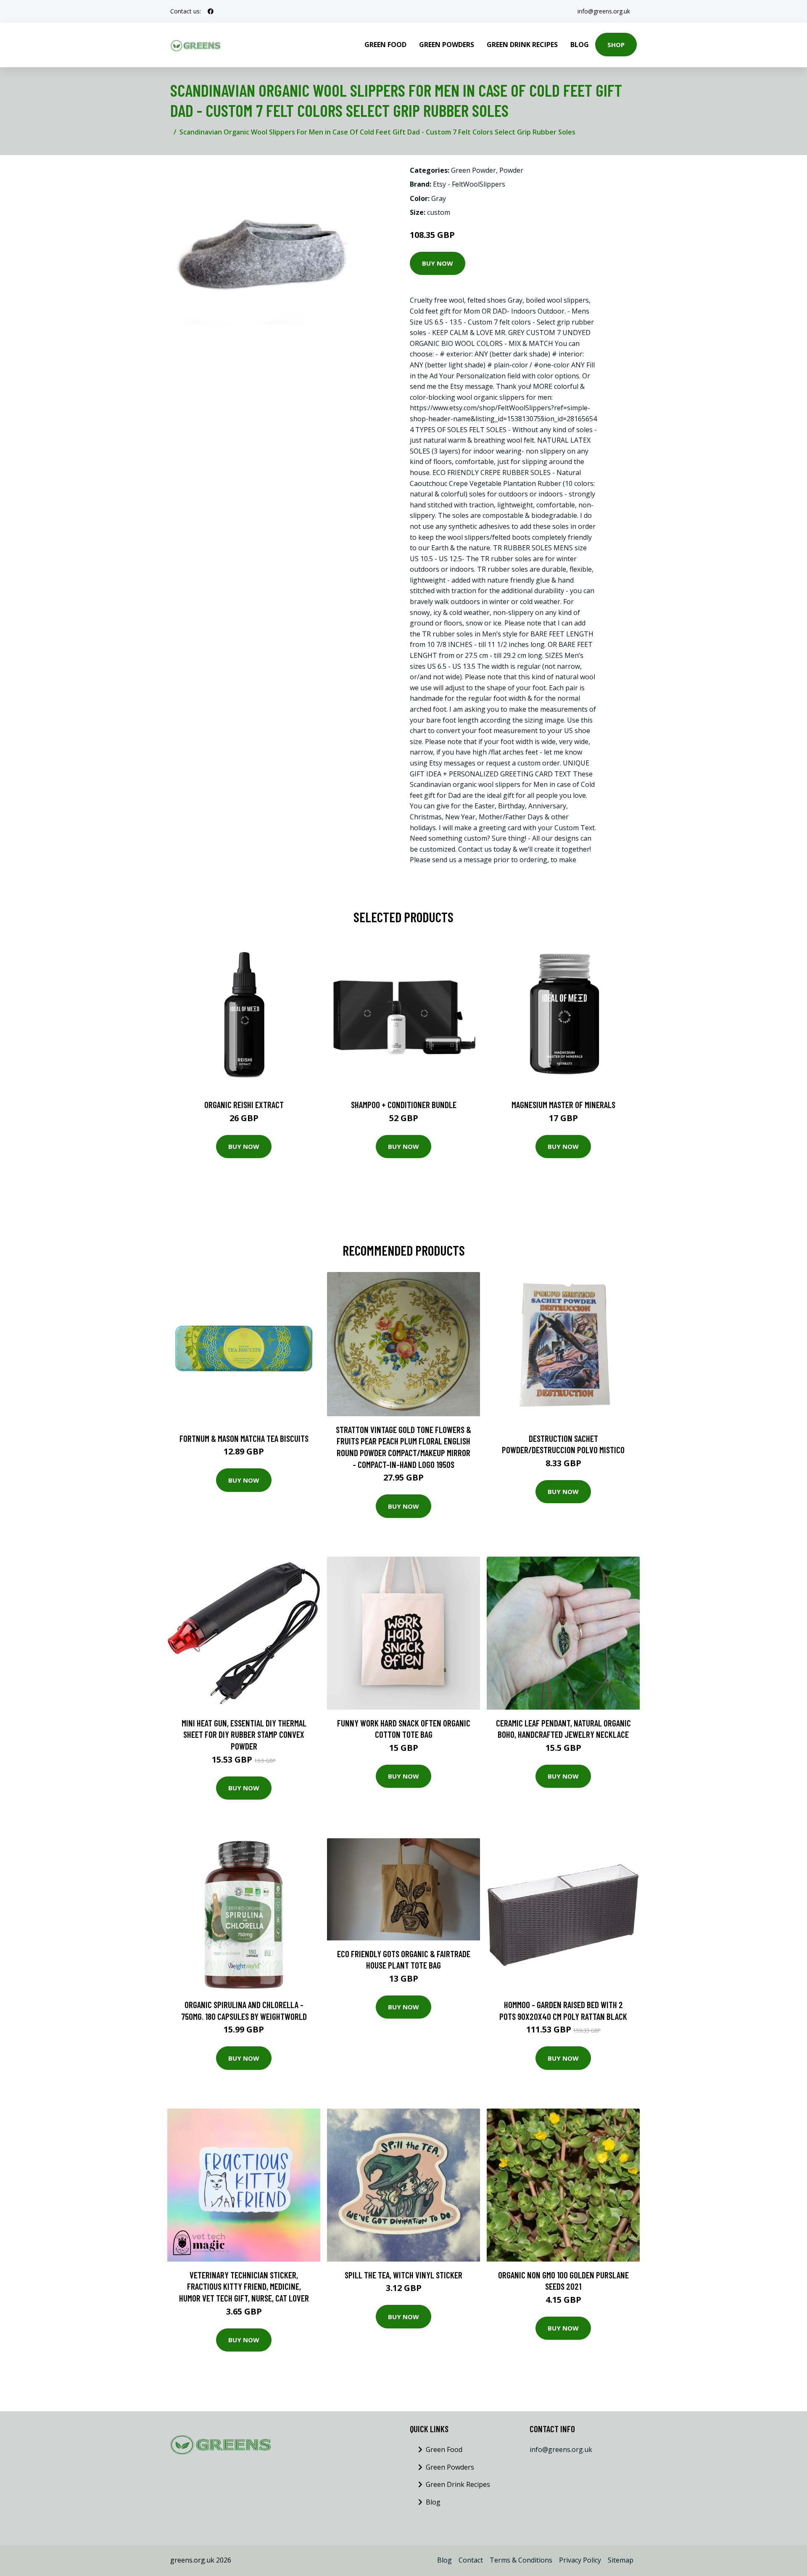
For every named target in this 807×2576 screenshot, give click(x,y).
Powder (511, 170)
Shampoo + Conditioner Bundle (404, 1105)
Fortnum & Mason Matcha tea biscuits (244, 1438)
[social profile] (211, 11)
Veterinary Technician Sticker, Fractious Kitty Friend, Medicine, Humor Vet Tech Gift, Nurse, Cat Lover (244, 2286)
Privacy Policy (580, 2560)
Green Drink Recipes (522, 45)
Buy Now (438, 263)
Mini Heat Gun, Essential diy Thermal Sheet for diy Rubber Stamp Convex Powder (244, 1734)
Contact (471, 2560)
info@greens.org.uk (604, 11)
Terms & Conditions (521, 2560)
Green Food (385, 45)
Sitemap (621, 2560)
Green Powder (473, 170)
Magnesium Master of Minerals (563, 1105)
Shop (616, 45)
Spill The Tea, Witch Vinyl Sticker (403, 2275)
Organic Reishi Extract (244, 1105)
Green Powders (447, 45)
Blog (580, 45)
